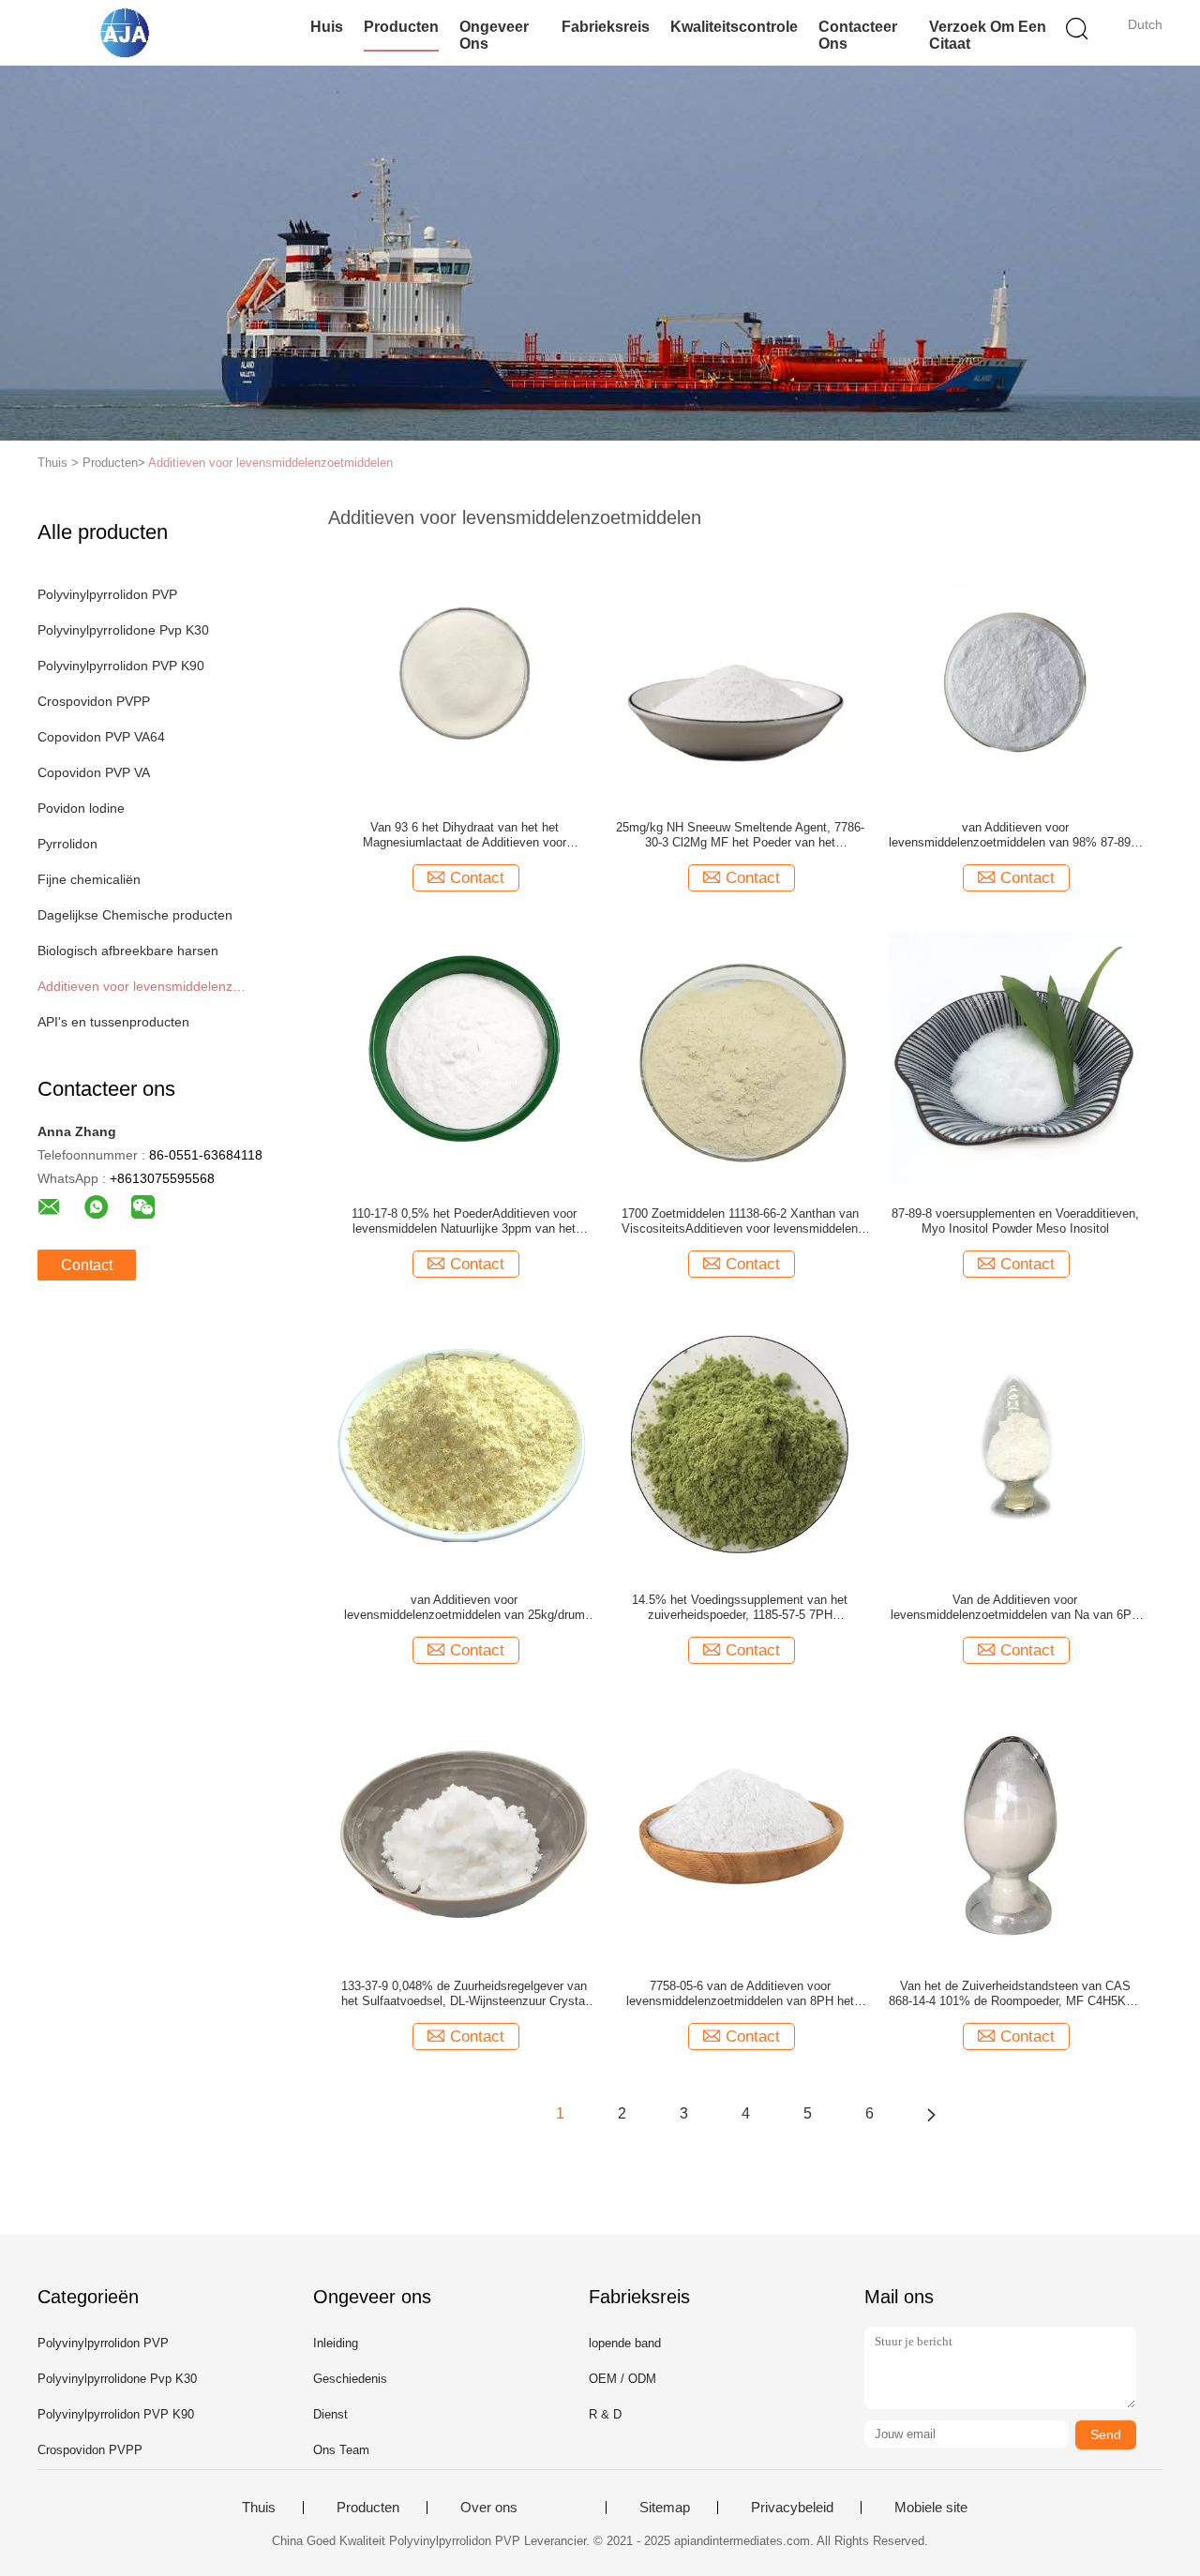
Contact (87, 1265)
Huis (327, 27)
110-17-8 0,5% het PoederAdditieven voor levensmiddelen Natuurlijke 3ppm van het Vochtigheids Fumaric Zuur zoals (464, 1221)
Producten (401, 27)
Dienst (330, 2414)
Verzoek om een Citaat (988, 35)
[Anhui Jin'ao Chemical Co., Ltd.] (129, 33)
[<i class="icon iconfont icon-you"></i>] (931, 2114)
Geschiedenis (350, 2379)
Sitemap (665, 2508)
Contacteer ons (858, 35)
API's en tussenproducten (113, 1022)
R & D (605, 2414)
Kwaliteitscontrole (734, 27)
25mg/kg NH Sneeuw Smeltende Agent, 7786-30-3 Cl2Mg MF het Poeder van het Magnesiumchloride (740, 835)
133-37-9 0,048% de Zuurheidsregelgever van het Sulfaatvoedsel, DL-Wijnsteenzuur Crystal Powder (465, 1994)
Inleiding (336, 2343)
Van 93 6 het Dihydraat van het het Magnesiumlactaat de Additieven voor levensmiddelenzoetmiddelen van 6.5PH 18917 (465, 835)
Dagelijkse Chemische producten (135, 915)
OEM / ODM (622, 2379)
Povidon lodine (81, 808)
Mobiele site (931, 2508)
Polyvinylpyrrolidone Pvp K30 (123, 630)
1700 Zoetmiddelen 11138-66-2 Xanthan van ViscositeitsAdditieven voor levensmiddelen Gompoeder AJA (740, 1221)
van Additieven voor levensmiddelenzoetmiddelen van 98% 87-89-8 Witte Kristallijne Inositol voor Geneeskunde (1015, 835)
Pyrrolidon (67, 844)
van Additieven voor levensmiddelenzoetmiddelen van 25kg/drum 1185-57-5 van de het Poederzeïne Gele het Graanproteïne (465, 1608)
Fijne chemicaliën (89, 879)
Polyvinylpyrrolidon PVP (107, 594)
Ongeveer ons (494, 35)
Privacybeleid (792, 2508)
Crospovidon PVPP (94, 701)
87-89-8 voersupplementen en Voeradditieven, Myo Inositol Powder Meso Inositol (1015, 1221)
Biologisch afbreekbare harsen (128, 951)
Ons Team (341, 2450)
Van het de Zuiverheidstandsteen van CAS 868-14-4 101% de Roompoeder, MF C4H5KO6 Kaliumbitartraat (1015, 1994)
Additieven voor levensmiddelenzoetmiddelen (270, 463)
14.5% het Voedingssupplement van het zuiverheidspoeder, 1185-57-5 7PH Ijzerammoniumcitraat (740, 1608)
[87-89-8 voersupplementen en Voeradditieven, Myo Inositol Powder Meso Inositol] (1015, 1057)
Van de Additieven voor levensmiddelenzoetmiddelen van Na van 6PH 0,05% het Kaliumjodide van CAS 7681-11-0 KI (1015, 1608)
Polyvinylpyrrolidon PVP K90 (121, 666)
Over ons (489, 2508)
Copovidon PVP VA (94, 772)
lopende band (625, 2343)
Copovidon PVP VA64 (101, 737)
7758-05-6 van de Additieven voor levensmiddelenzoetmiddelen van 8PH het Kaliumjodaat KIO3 (740, 1994)
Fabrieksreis (606, 27)
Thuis (259, 2508)
